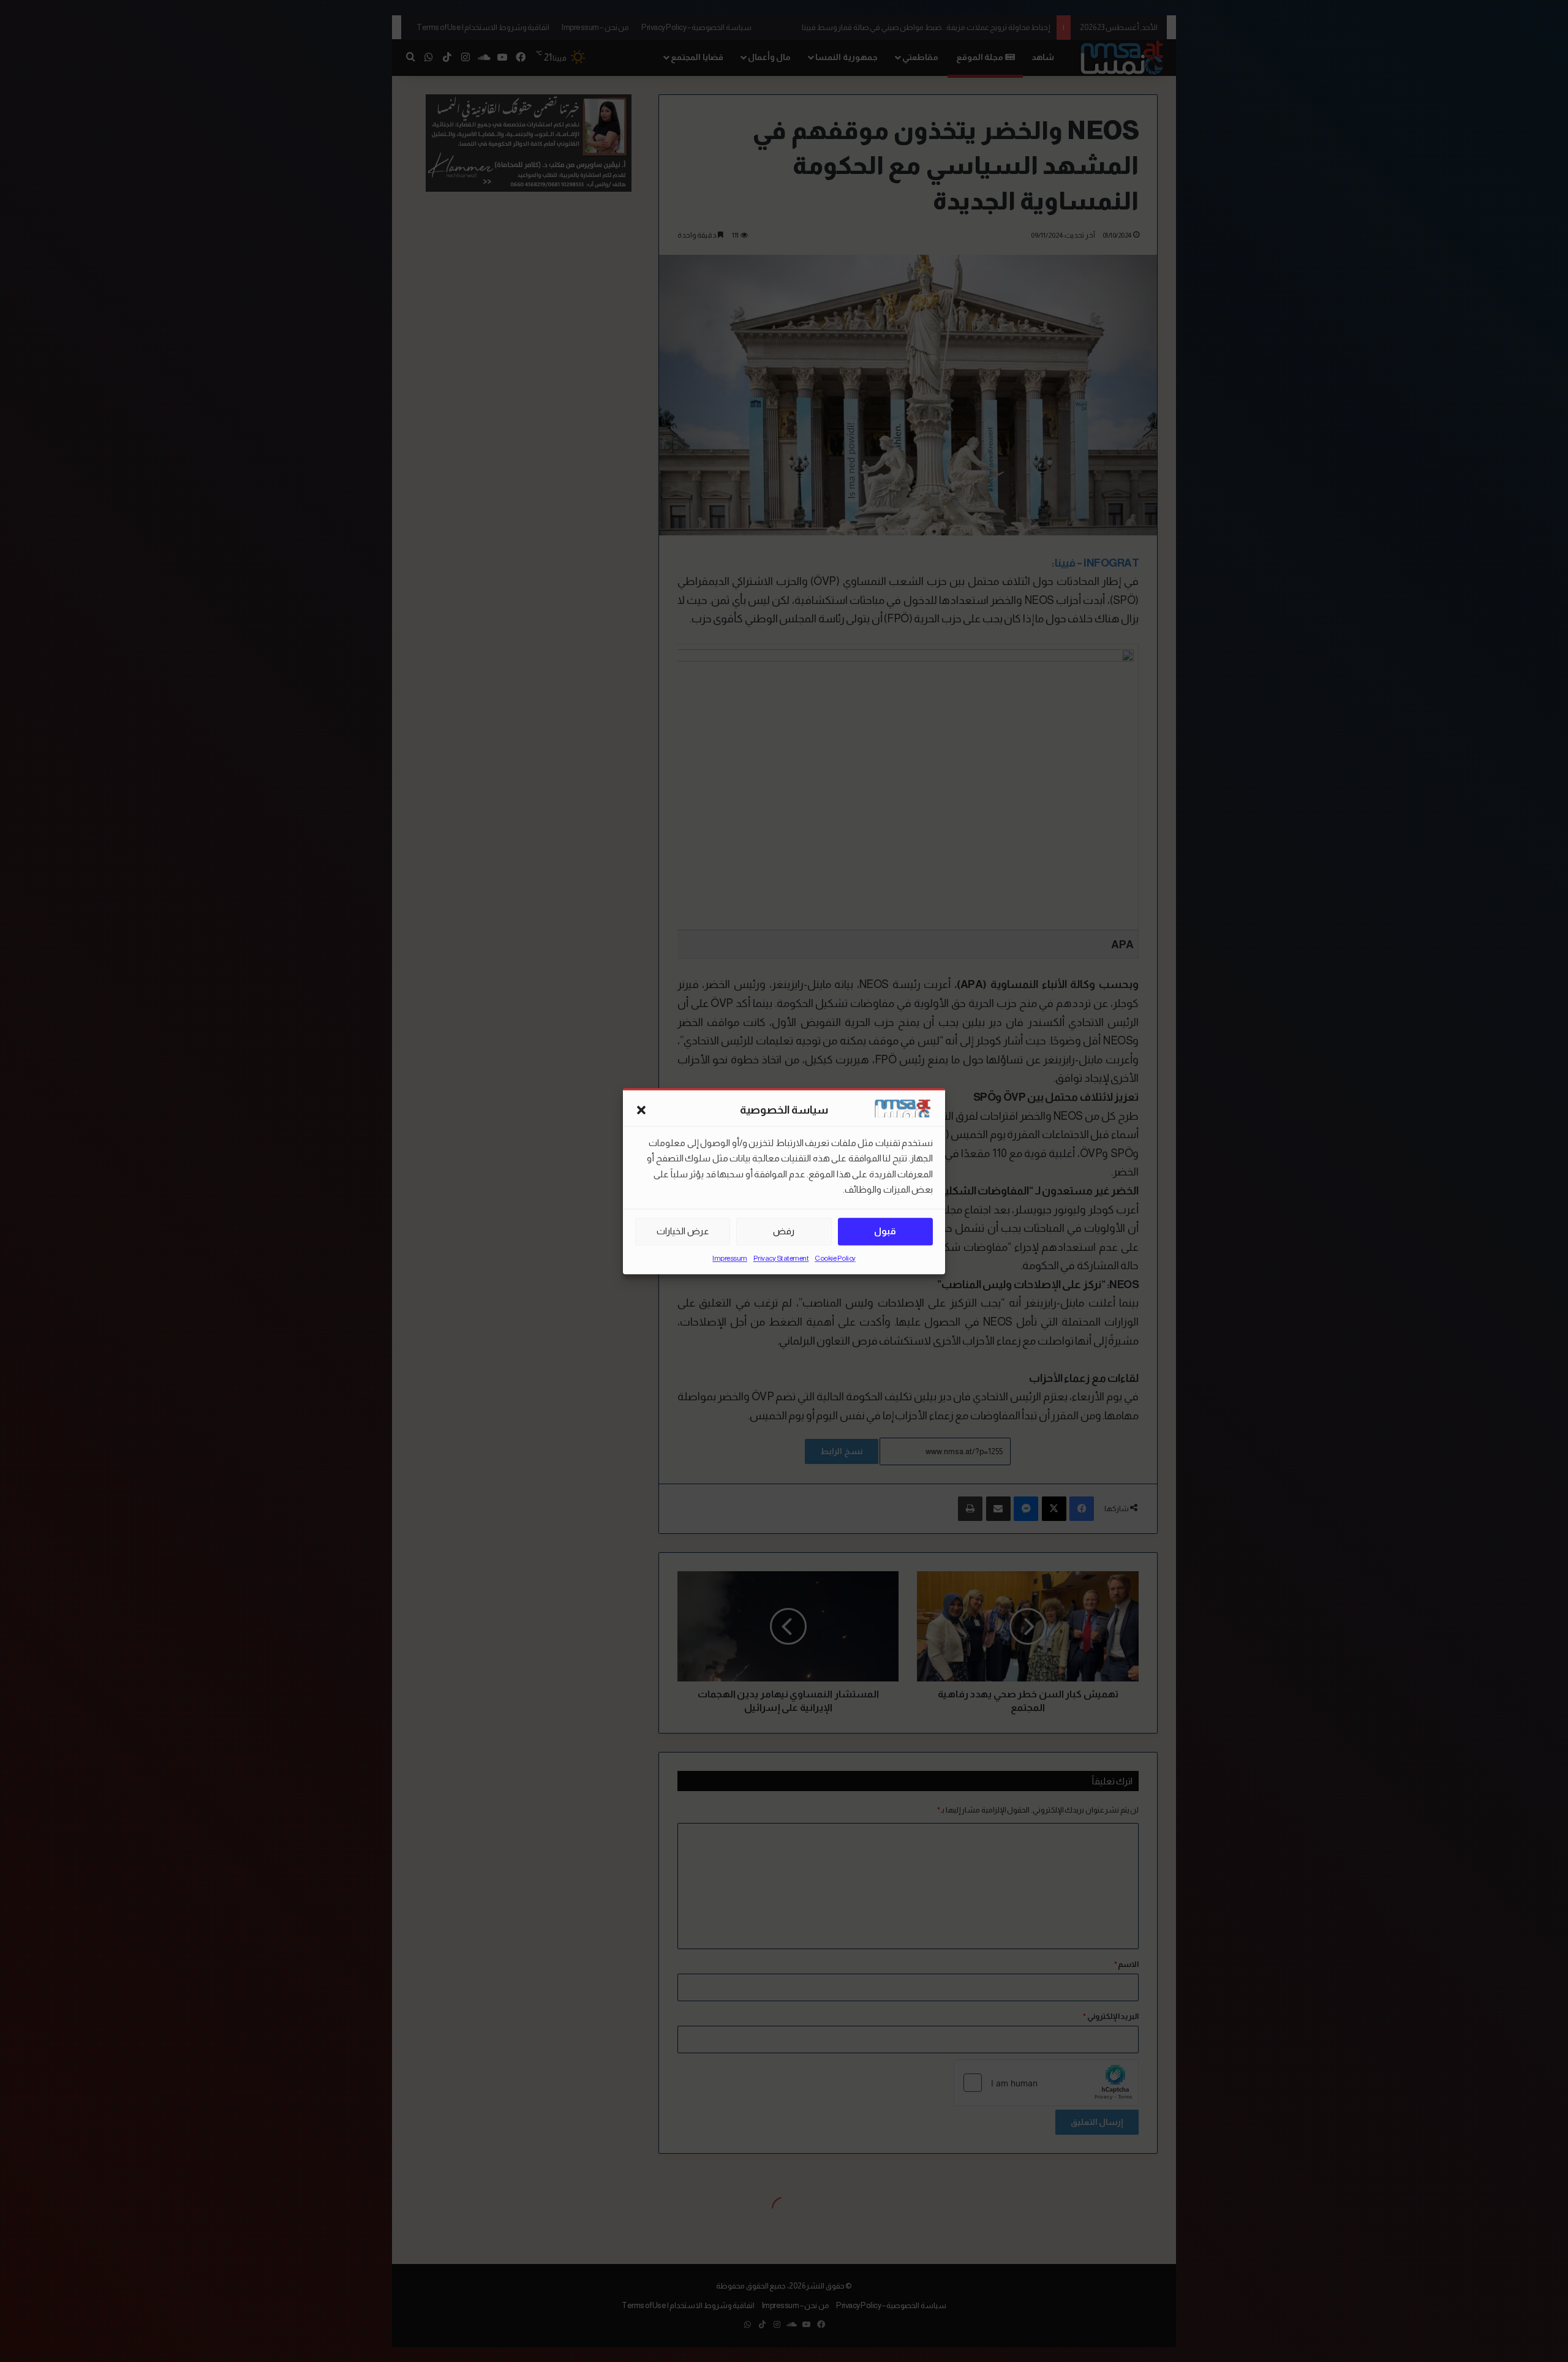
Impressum (730, 1258)
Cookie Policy (835, 1258)
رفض (784, 1231)
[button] (641, 1111)
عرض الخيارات (683, 1231)
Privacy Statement (781, 1258)
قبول (885, 1231)
